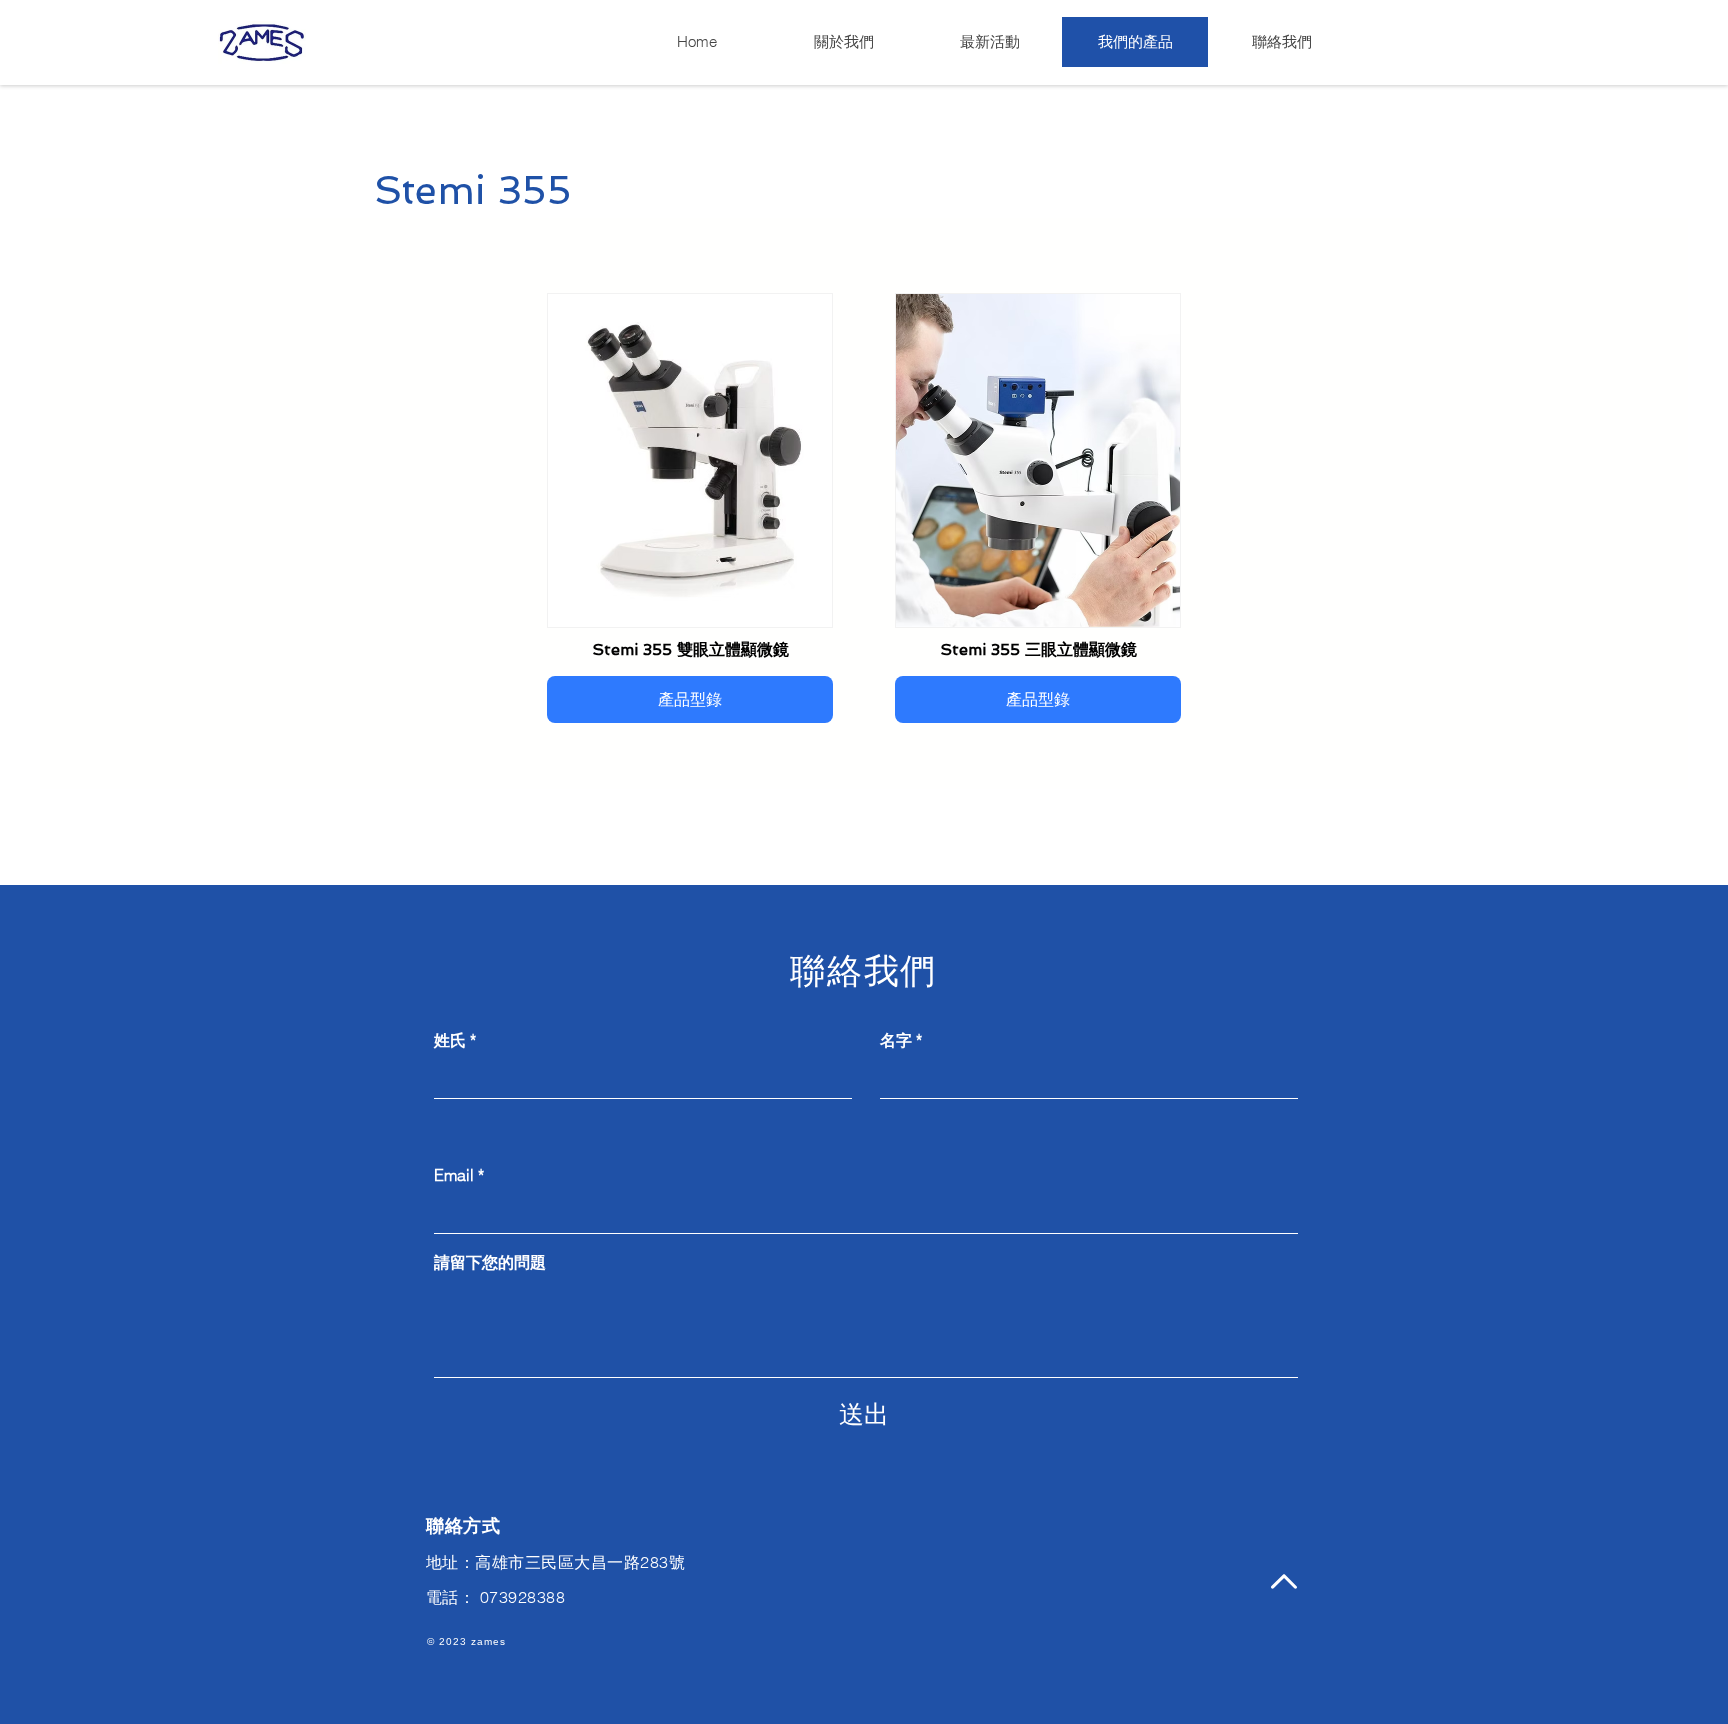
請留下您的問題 (490, 1262)
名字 (896, 1040)
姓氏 (450, 1040)
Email (454, 1175)
